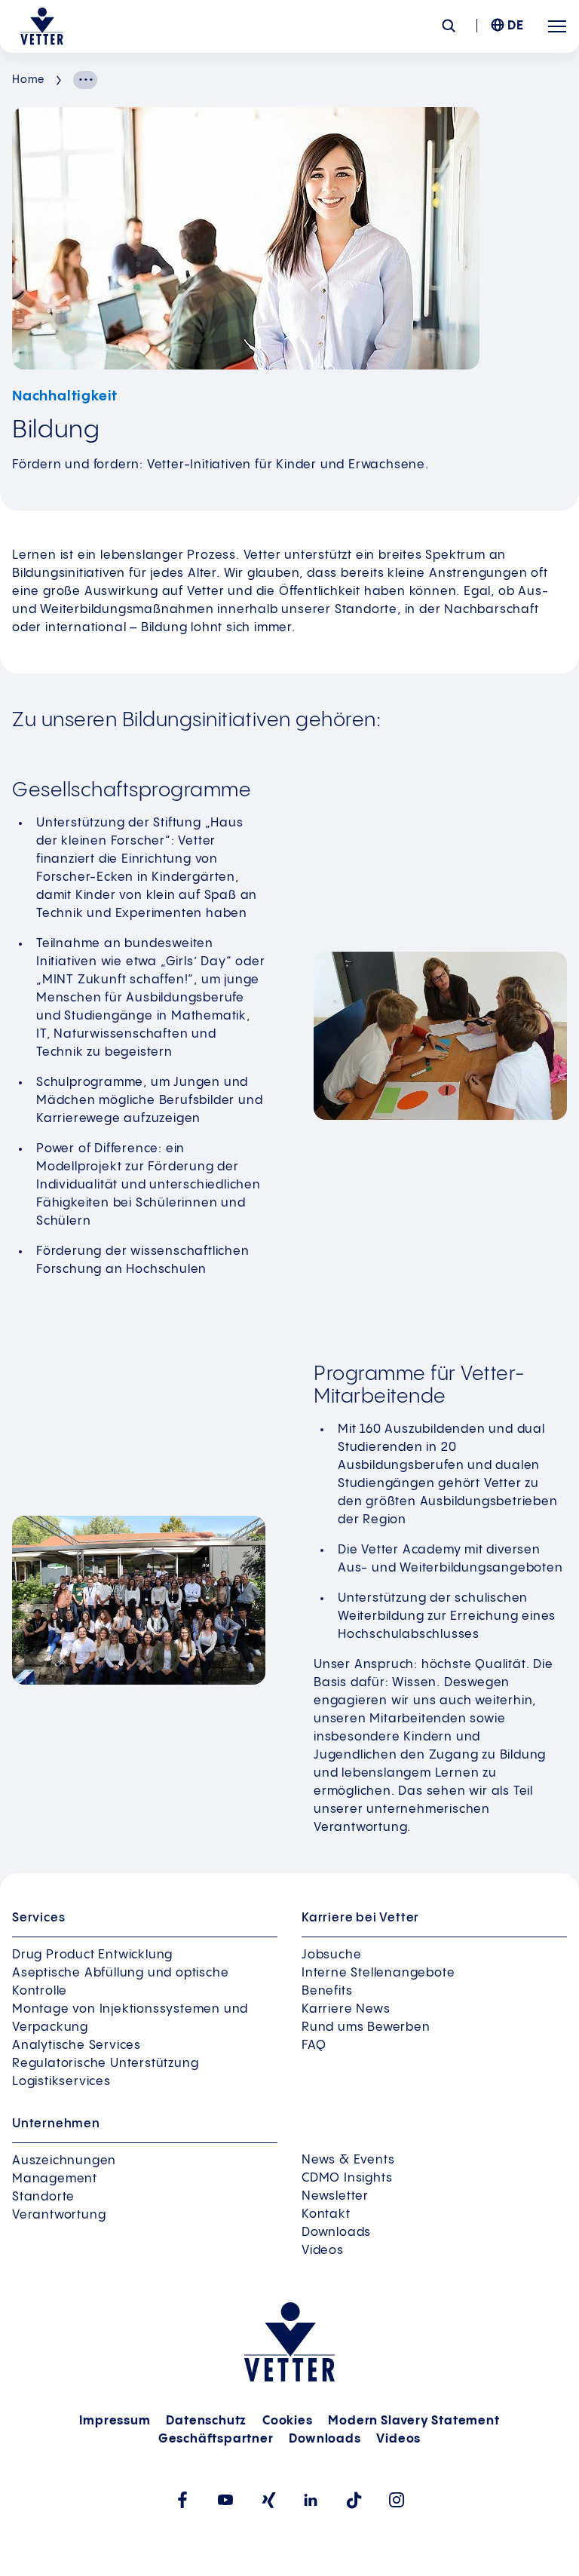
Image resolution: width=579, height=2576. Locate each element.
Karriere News (346, 2009)
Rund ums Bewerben (366, 2027)
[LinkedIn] (311, 2500)
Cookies (288, 2421)
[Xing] (268, 2500)
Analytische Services (77, 2045)
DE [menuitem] (516, 26)
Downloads (336, 2233)
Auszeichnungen (64, 2161)
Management (55, 2179)
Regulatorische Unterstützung (105, 2064)
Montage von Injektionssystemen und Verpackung (130, 2018)
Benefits (327, 1991)
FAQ (314, 2045)
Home (28, 80)
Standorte (43, 2197)
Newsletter (335, 2196)
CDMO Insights (347, 2178)
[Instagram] (397, 2500)
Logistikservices (61, 2082)
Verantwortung (59, 2215)
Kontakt (326, 2214)
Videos (323, 2251)
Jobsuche (331, 1955)
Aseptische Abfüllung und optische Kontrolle (120, 1982)
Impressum (115, 2421)
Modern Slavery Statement (414, 2421)
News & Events (348, 2160)
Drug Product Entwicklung (92, 1955)
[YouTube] (225, 2500)
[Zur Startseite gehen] (42, 26)
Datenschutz (206, 2421)
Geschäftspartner (216, 2439)
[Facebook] (182, 2500)
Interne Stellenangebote (378, 1973)
